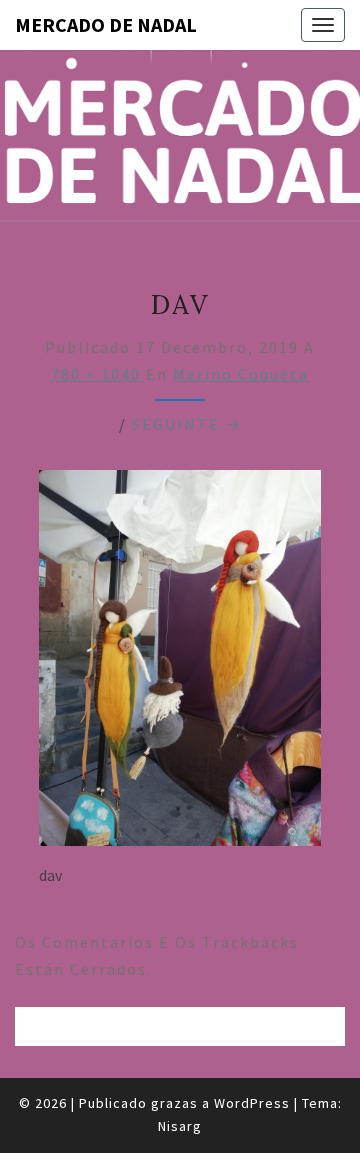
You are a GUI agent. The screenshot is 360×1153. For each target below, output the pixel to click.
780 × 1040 (96, 374)
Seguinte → (187, 424)
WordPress (252, 1103)
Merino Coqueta (241, 374)
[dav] (180, 664)
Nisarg (180, 1126)
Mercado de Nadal (106, 24)
